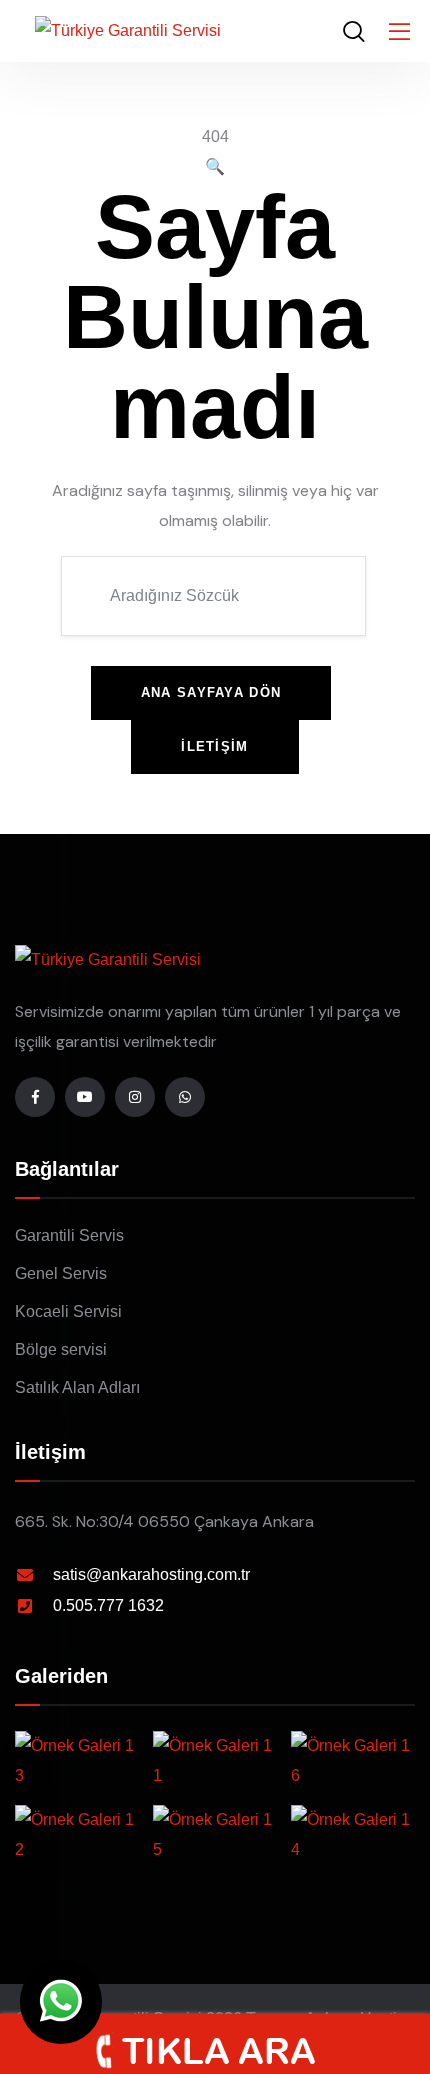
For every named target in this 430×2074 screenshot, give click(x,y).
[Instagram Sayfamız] (135, 1097)
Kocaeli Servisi (68, 1311)
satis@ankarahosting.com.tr (151, 1574)
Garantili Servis (69, 1235)
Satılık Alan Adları (77, 1387)
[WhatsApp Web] (61, 2002)
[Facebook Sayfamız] (35, 1097)
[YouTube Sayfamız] (85, 1097)
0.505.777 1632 (108, 1605)
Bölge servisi (61, 1349)
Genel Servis (61, 1273)
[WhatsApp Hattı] (185, 1097)
